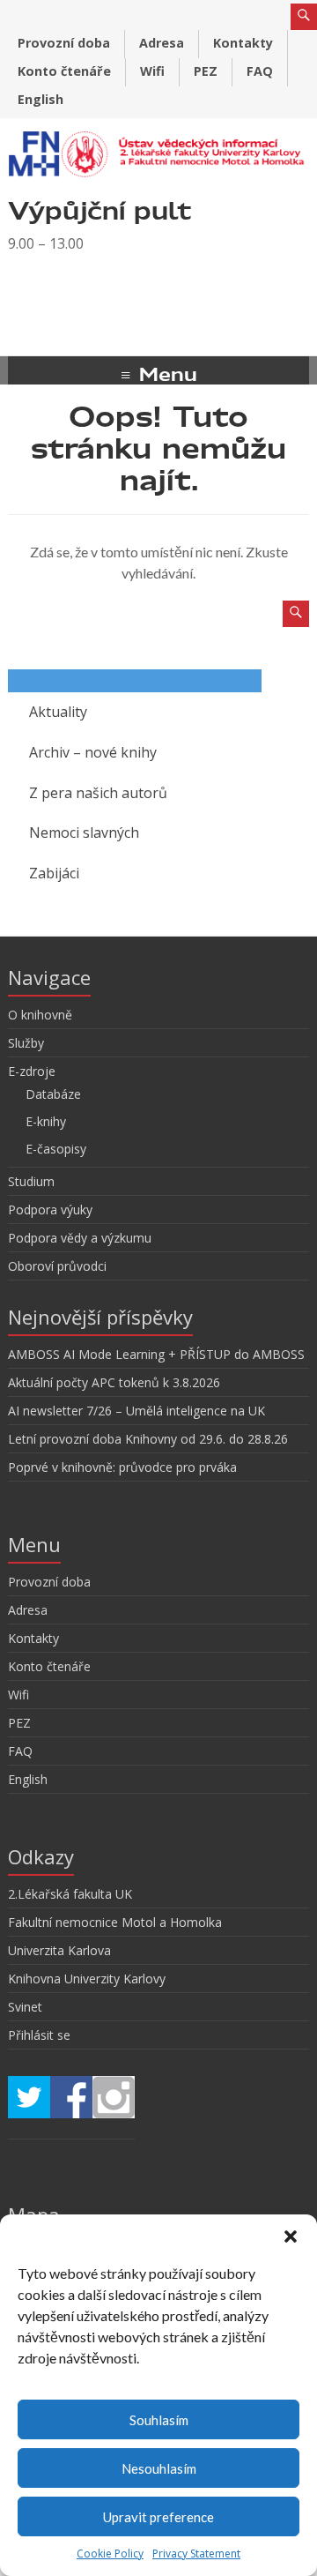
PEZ (206, 71)
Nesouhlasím (159, 2468)
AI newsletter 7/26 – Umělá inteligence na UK (136, 1411)
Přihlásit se (39, 2035)
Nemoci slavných (84, 833)
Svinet (25, 2007)
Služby (26, 1043)
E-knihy (46, 1121)
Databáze (53, 1094)
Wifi (152, 71)
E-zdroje (32, 1071)
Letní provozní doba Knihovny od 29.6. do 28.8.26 (148, 1439)
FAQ (260, 71)
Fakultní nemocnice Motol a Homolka (115, 1922)
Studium (31, 1181)
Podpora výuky (50, 1210)
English (41, 99)
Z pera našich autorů (98, 793)
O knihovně (40, 1015)
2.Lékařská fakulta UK (70, 1894)
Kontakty (243, 43)
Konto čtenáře (64, 71)
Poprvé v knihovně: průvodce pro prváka (122, 1467)
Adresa (162, 43)
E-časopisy (56, 1149)
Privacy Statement (196, 2554)
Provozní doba (64, 43)
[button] (291, 2236)
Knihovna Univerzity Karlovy (87, 1979)
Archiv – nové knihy (93, 752)
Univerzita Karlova (59, 1950)
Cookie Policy (110, 2554)
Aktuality (58, 712)
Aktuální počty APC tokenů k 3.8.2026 (114, 1382)
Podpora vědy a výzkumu (80, 1238)
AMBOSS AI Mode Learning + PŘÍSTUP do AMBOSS (156, 1354)
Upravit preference (158, 2517)
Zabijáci (54, 873)
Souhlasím (159, 2420)
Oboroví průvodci (57, 1266)
